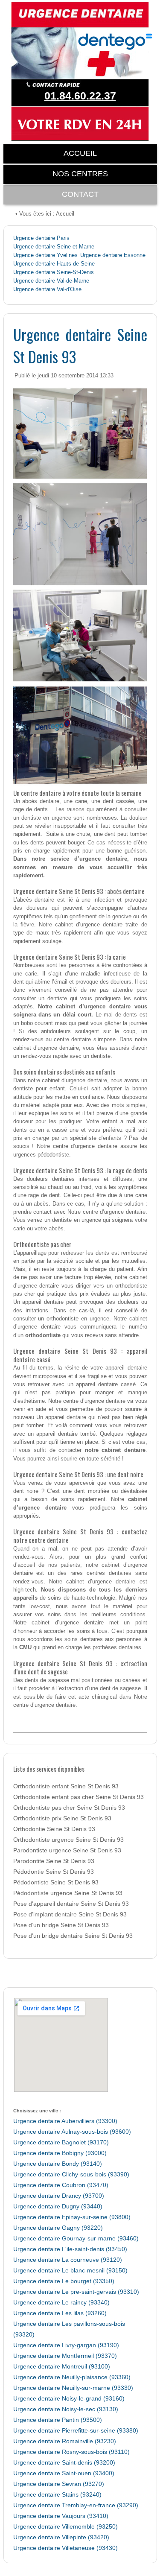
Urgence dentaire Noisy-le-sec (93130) (66, 2409)
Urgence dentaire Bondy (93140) (58, 2164)
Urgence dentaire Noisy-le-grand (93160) (69, 2399)
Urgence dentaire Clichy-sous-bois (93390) (71, 2174)
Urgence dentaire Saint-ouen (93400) (64, 2473)
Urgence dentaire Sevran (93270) (59, 2484)
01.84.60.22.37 (80, 96)
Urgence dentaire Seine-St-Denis (54, 272)
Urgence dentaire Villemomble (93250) (65, 2527)
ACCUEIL (80, 153)
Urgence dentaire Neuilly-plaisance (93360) (72, 2377)
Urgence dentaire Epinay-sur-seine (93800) (72, 2217)
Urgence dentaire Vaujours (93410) (61, 2516)
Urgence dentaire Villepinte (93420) (61, 2537)
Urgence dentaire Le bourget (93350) (64, 2281)
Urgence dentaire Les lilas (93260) (60, 2313)
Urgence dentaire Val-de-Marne (51, 281)
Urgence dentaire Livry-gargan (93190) (66, 2345)
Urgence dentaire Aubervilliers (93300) (65, 2121)
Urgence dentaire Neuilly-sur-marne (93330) (73, 2388)
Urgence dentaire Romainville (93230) (65, 2441)
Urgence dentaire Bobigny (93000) (60, 2153)
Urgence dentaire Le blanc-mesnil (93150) (70, 2271)
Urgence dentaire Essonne (113, 255)
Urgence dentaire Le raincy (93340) (61, 2303)
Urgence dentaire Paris (41, 238)
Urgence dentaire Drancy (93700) (59, 2196)
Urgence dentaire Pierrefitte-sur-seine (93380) (76, 2431)
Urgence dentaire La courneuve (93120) (68, 2260)
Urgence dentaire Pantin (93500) (58, 2420)
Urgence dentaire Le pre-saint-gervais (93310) (76, 2292)
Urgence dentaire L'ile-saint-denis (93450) (70, 2249)
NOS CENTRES (80, 174)
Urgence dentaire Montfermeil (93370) (65, 2356)
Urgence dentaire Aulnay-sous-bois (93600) (72, 2132)
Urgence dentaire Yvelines (45, 255)
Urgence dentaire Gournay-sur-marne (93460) (76, 2239)
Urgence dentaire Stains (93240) (57, 2495)
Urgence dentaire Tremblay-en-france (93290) (76, 2505)
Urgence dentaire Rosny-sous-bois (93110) (71, 2452)
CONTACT (80, 194)
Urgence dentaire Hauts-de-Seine (54, 264)
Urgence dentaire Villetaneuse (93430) (65, 2548)
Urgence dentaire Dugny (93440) (58, 2207)
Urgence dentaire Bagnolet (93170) (61, 2142)
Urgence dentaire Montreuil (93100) (62, 2367)
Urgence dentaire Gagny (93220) (58, 2228)
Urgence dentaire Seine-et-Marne (54, 247)
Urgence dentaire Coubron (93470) (61, 2185)
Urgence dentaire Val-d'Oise (47, 289)
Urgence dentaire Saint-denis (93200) (64, 2463)
